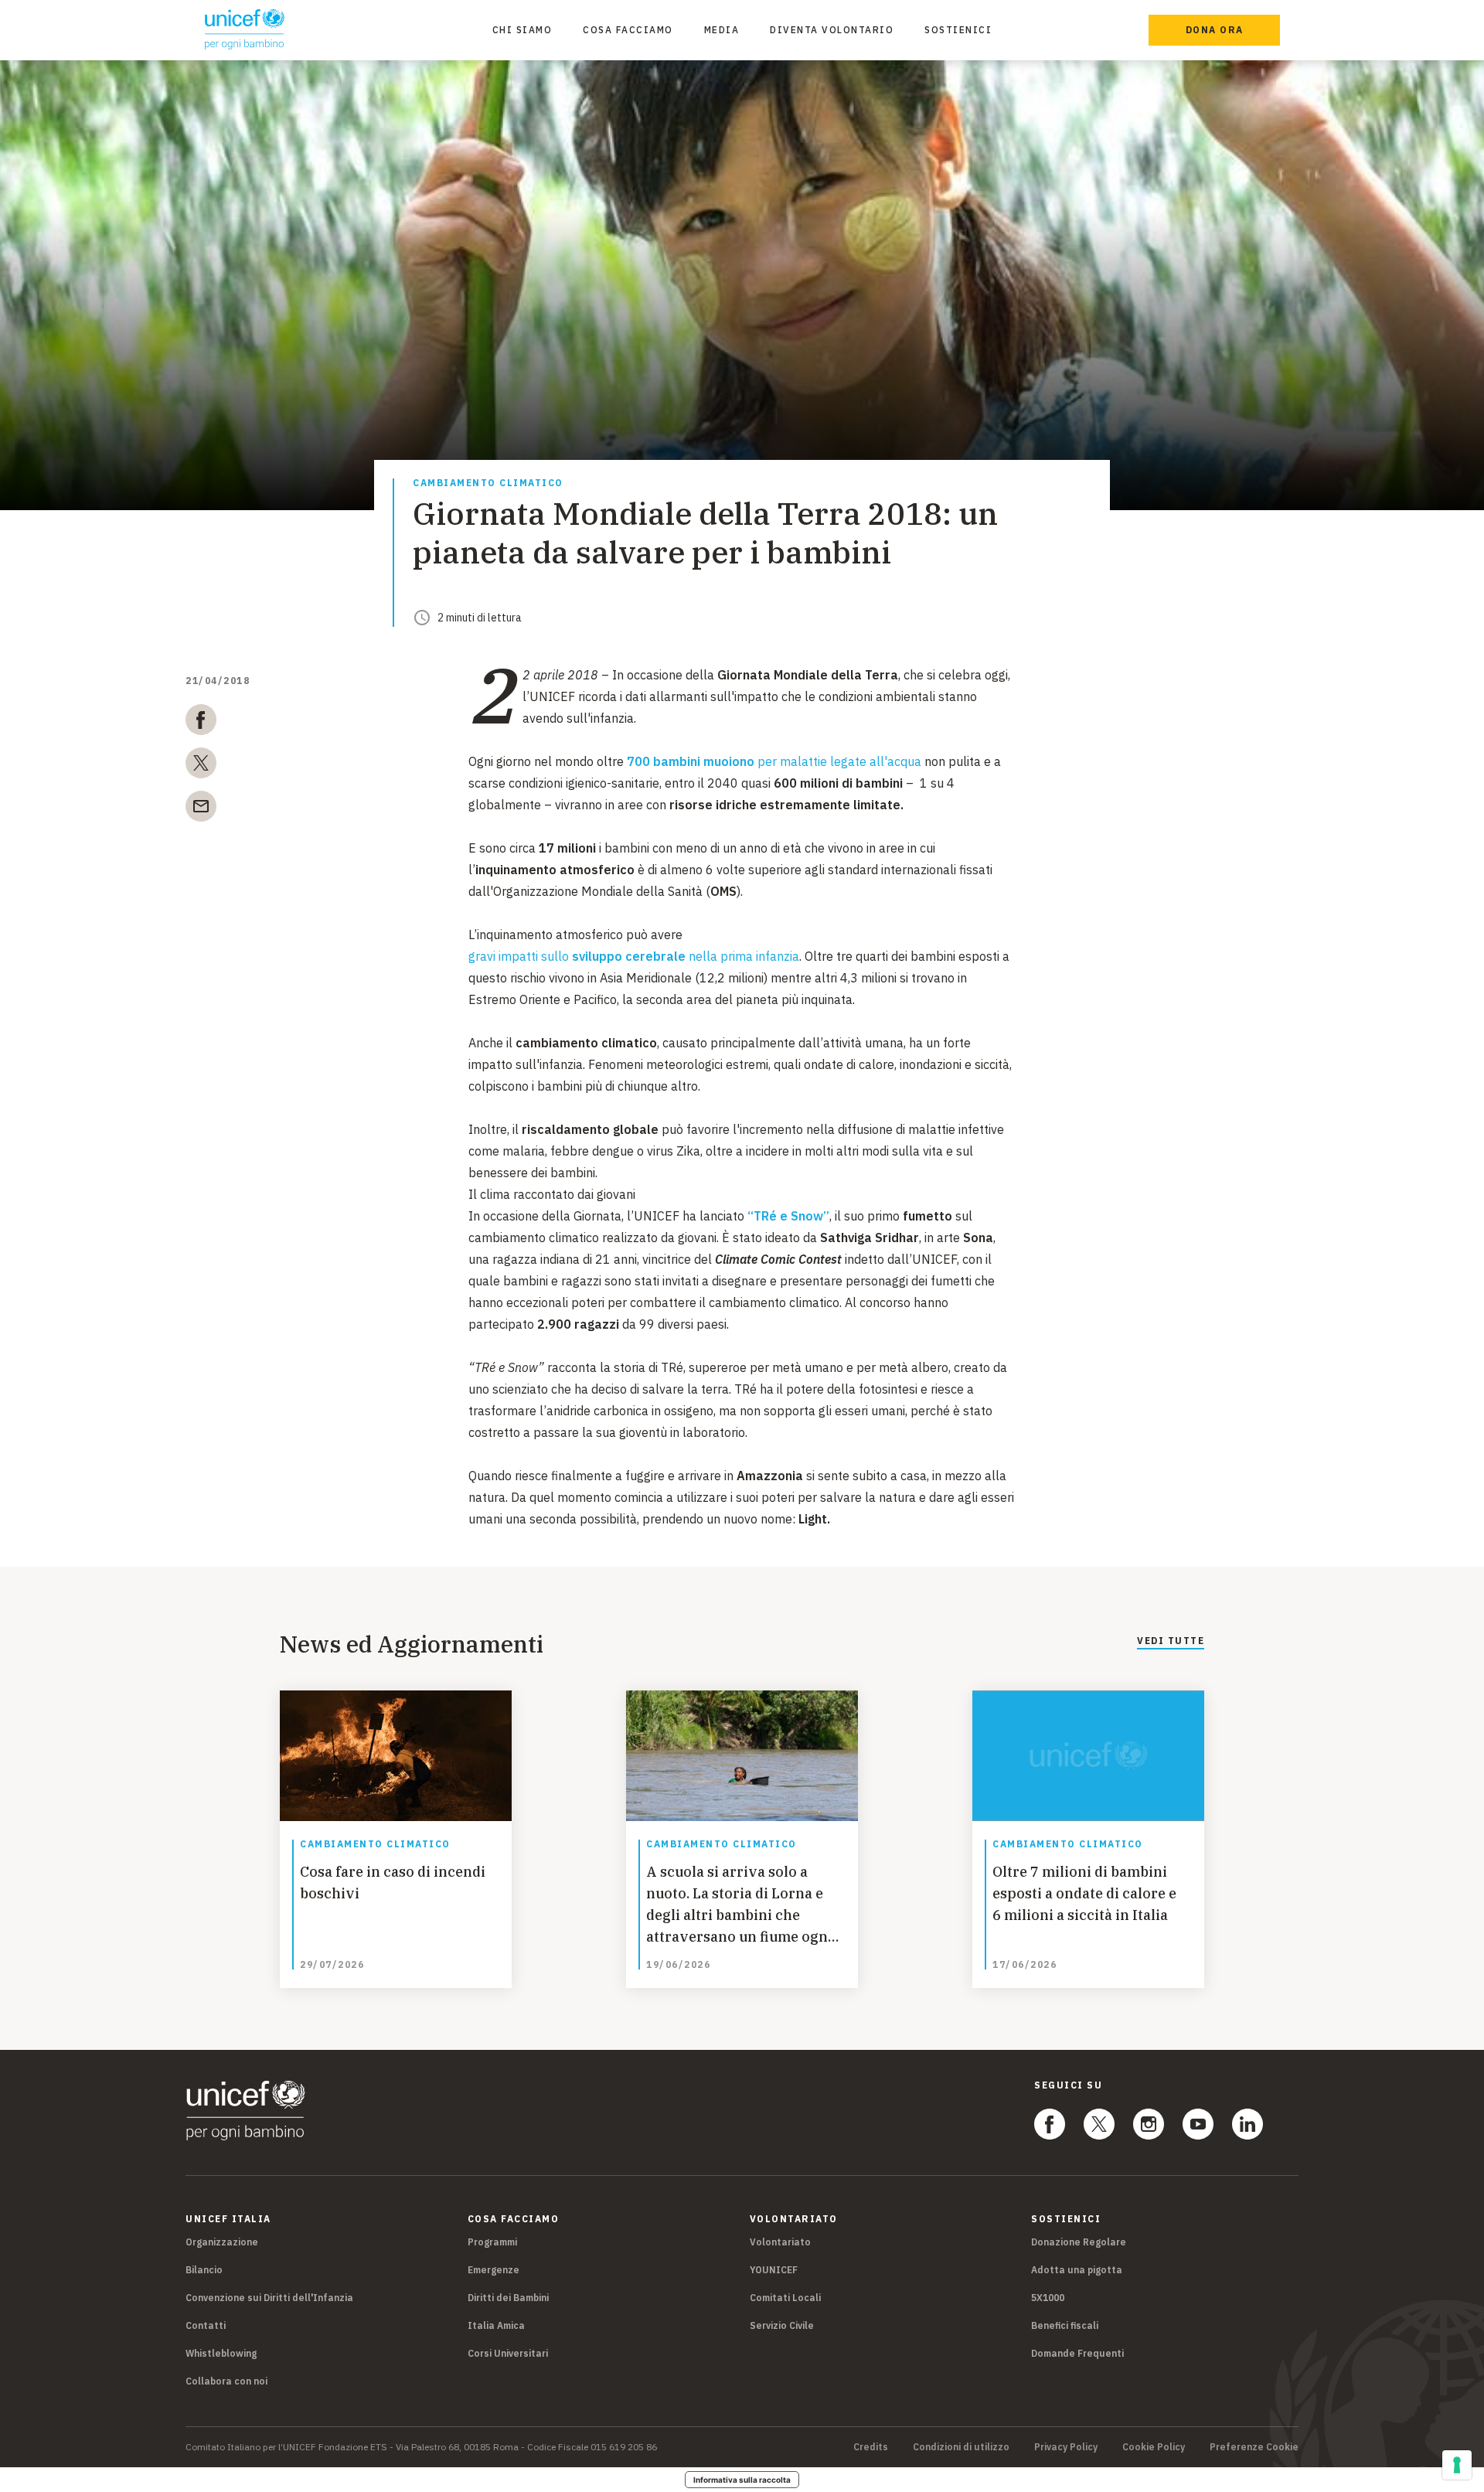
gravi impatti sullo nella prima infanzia (634, 956)
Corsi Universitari (508, 2353)
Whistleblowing (221, 2353)
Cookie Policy (1154, 2447)
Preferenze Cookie (1254, 2447)
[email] (201, 809)
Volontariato (780, 2242)
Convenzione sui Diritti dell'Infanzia (269, 2298)
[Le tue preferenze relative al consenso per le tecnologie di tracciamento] (1457, 2465)
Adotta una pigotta (1077, 2270)
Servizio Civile (782, 2325)
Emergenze (494, 2270)
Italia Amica (496, 2325)
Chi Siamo (522, 30)
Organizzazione (222, 2242)
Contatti (206, 2325)
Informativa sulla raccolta (742, 2480)
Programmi (492, 2242)
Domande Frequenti (1077, 2353)
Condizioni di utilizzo (961, 2447)
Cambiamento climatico (488, 483)
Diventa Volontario (832, 30)
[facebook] (201, 723)
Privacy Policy (1066, 2447)
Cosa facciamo (628, 30)
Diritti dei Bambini (508, 2298)
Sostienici (958, 30)
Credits (871, 2447)
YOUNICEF (774, 2270)
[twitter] (201, 766)
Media (722, 30)
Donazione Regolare (1079, 2242)
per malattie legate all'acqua (774, 761)
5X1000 (1048, 2298)
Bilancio (204, 2270)
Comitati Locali (785, 2298)
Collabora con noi (226, 2381)
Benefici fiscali (1065, 2325)
